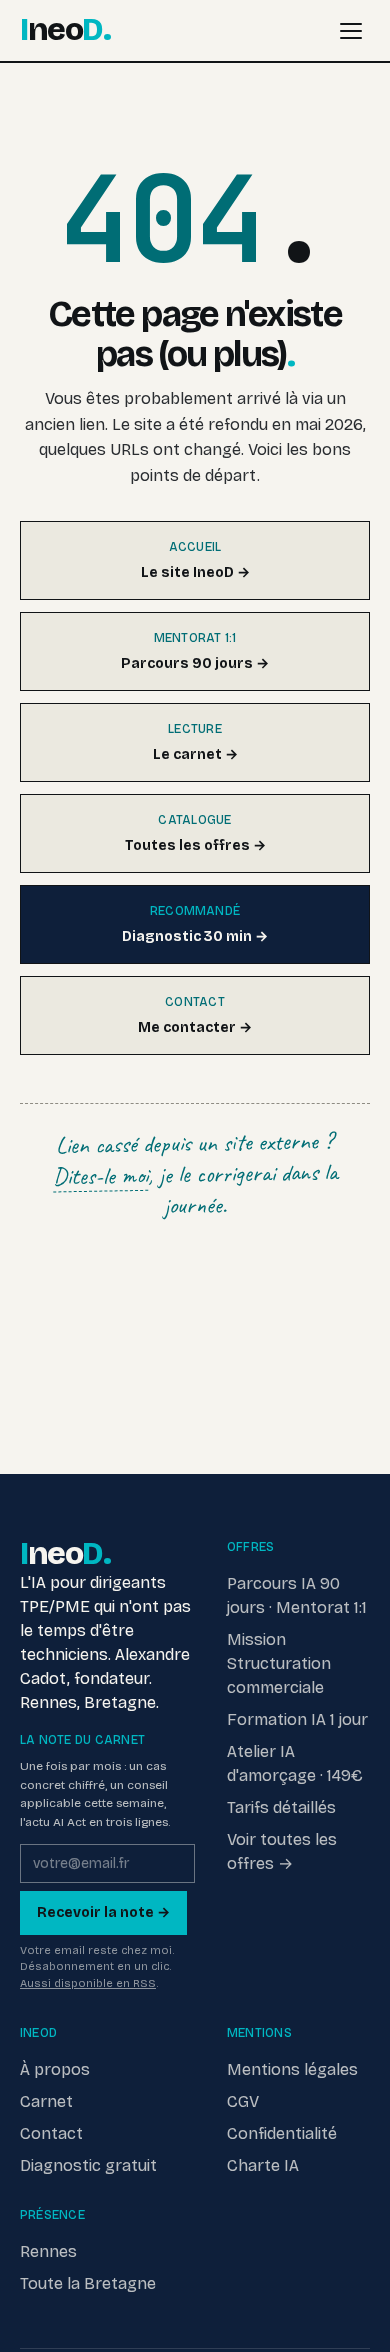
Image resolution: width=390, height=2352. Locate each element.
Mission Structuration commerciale (279, 1663)
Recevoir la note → (103, 1912)
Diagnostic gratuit (88, 2165)
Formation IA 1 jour (297, 1719)
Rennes (48, 2251)
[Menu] (351, 31)
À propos (55, 2069)
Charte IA (263, 2165)
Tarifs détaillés (281, 1807)
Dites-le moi (100, 1176)
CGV (243, 2101)
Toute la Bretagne (88, 2283)
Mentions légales (292, 2069)
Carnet (46, 2101)
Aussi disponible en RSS (88, 1983)
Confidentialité (282, 2133)
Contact (51, 2133)
